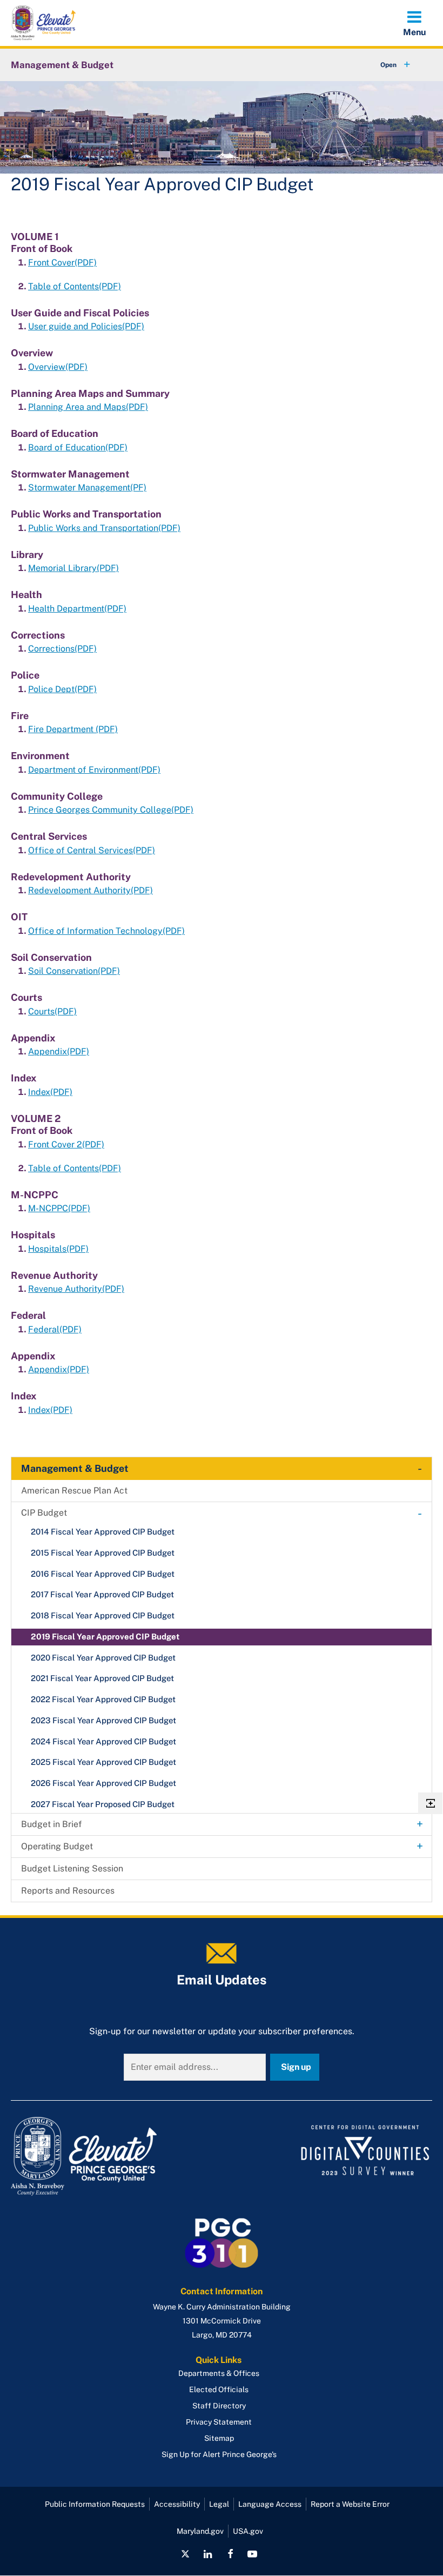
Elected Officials (219, 2389)
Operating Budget (57, 1846)
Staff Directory (219, 2406)
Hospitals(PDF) (58, 1249)
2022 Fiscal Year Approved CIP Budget (103, 1699)
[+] (385, 65)
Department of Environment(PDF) (94, 770)
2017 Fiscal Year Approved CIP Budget (102, 1594)
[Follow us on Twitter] (185, 2554)
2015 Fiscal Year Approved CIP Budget (103, 1553)
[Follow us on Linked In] (208, 2554)
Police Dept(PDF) (62, 689)
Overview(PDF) (58, 367)
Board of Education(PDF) (78, 447)
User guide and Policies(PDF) (86, 326)
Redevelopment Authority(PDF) (90, 890)
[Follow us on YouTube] (252, 2554)
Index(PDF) (50, 1092)
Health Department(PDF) (77, 609)
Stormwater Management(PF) (87, 487)
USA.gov (248, 2531)
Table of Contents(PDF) (75, 286)
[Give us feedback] (430, 1803)
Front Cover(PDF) (62, 263)
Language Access (270, 2504)
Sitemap (219, 2438)
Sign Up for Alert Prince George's (219, 2454)
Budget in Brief (52, 1824)
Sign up (296, 2067)
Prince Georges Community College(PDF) (111, 810)
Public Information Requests (95, 2504)
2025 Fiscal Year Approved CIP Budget (103, 1762)
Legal (219, 2504)
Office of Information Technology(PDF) (106, 931)
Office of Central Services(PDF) (92, 850)
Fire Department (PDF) (73, 729)
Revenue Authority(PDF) (76, 1289)
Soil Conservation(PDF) (74, 971)
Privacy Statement (219, 2422)
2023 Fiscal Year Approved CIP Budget (103, 1720)
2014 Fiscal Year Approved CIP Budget (103, 1532)
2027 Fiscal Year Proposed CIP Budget (103, 1804)
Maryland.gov (200, 2531)
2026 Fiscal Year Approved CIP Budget (103, 1783)
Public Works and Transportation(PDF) (104, 528)
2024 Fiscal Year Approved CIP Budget (103, 1741)
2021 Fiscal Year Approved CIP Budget (102, 1678)
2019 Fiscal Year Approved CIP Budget (105, 1636)
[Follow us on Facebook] (230, 2554)
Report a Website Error (350, 2504)
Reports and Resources (68, 1891)
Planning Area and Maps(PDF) (88, 407)
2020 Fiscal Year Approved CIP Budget (103, 1658)
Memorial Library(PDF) (73, 568)
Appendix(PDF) (59, 1051)
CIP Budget (44, 1513)
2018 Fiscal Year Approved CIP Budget (103, 1615)
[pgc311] (113, 2156)
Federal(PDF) (55, 1329)
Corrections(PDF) (62, 649)
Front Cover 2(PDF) (66, 1144)
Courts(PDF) (52, 1011)
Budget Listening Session (72, 1868)
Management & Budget (62, 65)
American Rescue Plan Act (74, 1491)
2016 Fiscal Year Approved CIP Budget (103, 1574)
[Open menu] (414, 23)
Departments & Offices (219, 2373)
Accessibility (177, 2504)
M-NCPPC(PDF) (59, 1208)
